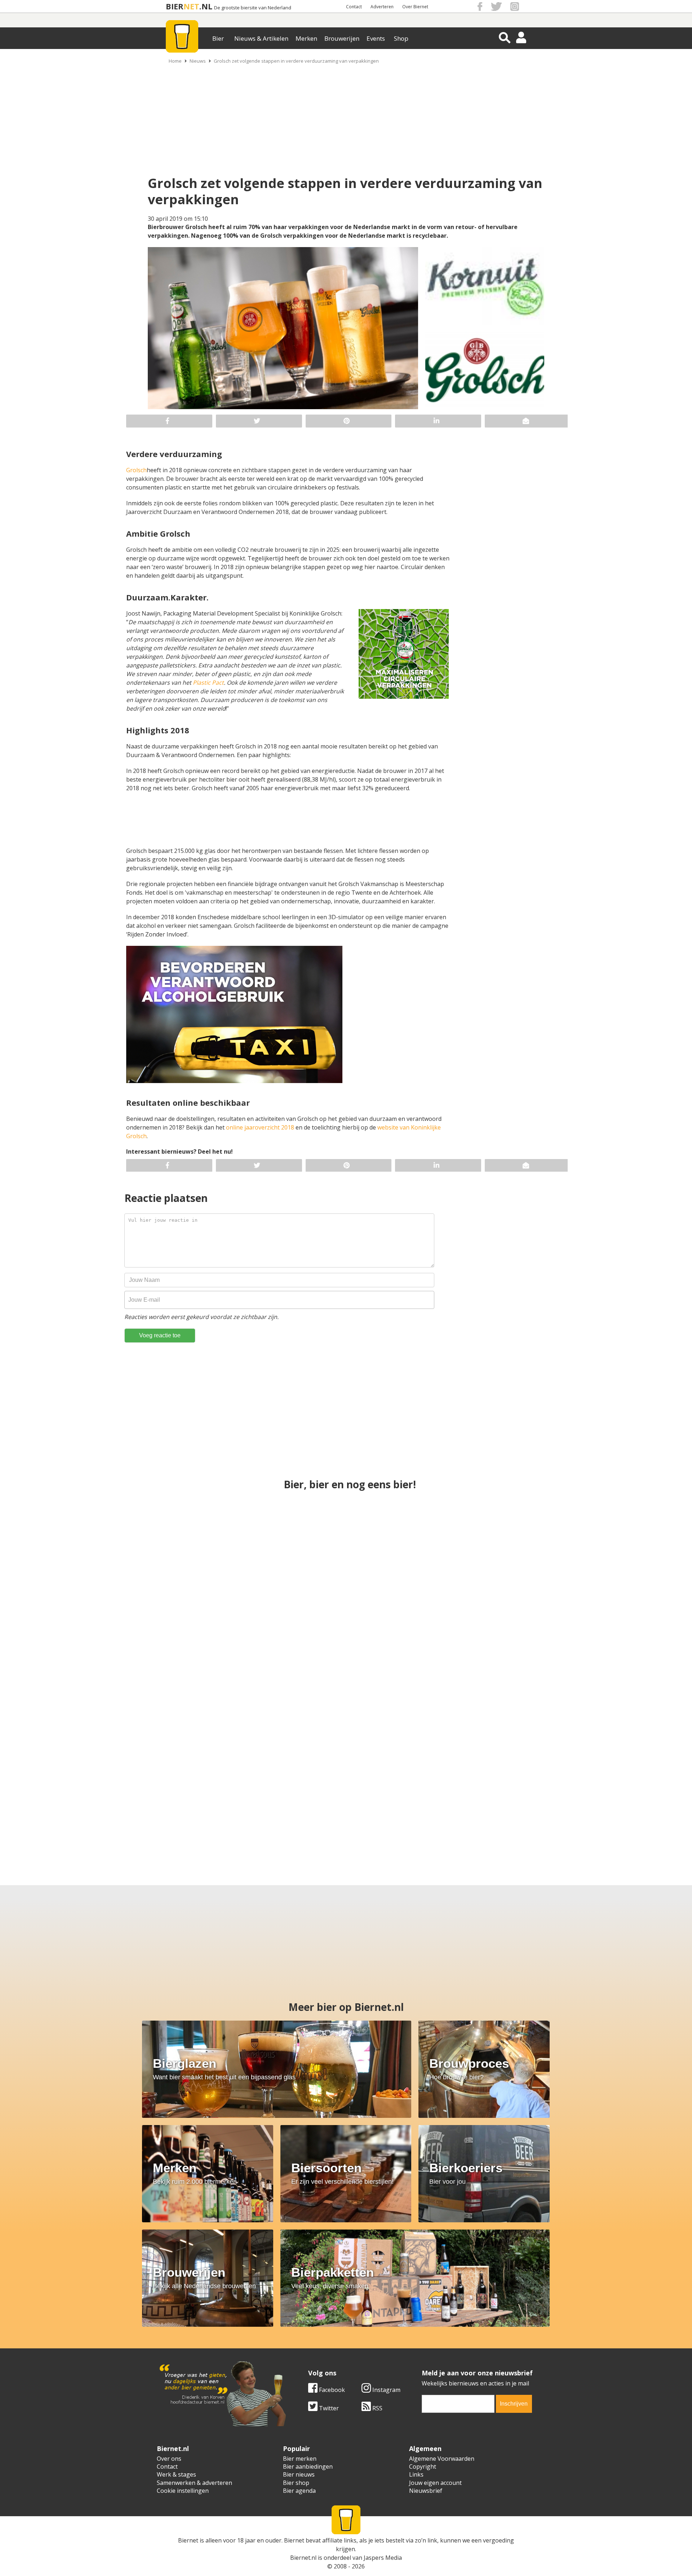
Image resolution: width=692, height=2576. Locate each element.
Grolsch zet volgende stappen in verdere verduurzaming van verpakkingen (296, 61)
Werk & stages (176, 2474)
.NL (206, 6)
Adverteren (382, 7)
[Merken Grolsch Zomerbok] (531, 1545)
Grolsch (136, 470)
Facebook (331, 2390)
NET (191, 6)
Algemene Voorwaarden (442, 2459)
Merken (306, 38)
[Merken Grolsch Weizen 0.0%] (346, 1673)
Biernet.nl (303, 2558)
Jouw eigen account (435, 2483)
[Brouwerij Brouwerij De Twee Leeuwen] (138, 1801)
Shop (401, 38)
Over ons (169, 2459)
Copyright (423, 2467)
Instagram (386, 2390)
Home (175, 61)
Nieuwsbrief (426, 2491)
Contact (354, 7)
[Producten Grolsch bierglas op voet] (554, 1801)
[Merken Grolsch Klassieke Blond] (531, 1673)
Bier (218, 38)
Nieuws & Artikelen (261, 38)
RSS (377, 2408)
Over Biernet (415, 7)
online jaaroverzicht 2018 (260, 1127)
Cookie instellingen (183, 2491)
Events (376, 38)
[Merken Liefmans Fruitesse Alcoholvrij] (277, 1801)
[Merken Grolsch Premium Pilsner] (415, 1801)
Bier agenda (299, 2491)
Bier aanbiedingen (308, 2467)
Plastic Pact (208, 683)
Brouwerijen (342, 38)
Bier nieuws (299, 2474)
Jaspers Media (383, 2558)
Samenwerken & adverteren (194, 2483)
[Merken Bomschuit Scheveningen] (346, 1545)
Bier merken (300, 2459)
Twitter (328, 2408)
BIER (175, 6)
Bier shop (296, 2483)
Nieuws (198, 61)
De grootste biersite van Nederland (253, 8)
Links (416, 2474)
